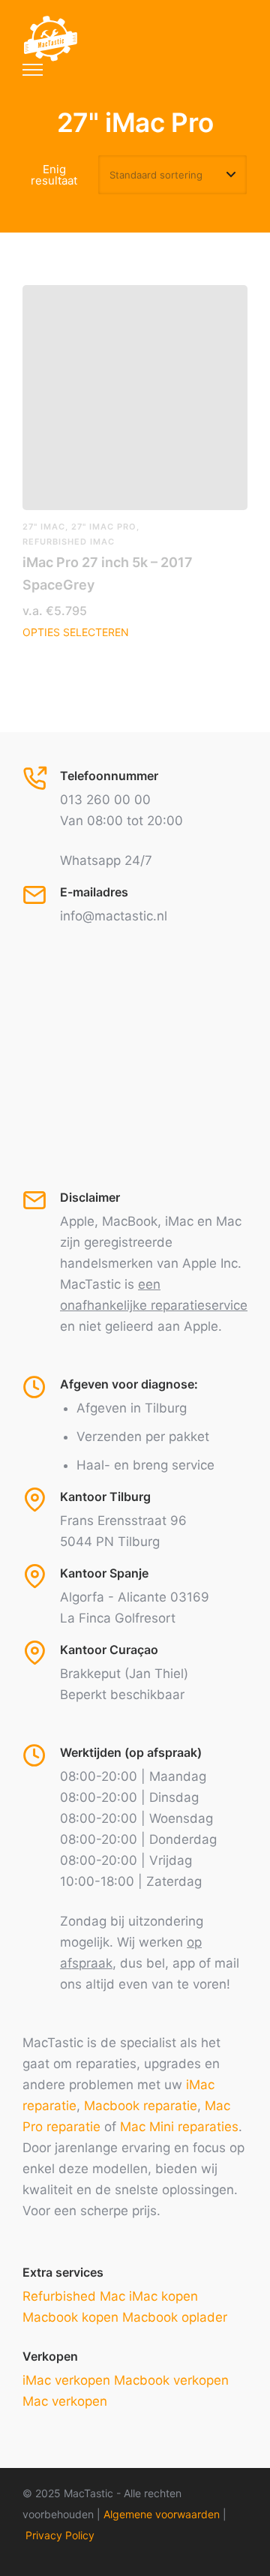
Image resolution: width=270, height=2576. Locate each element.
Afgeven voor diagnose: (129, 1384)
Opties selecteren (76, 632)
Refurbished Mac (74, 2296)
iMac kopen (163, 2296)
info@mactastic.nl (114, 916)
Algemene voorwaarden (162, 2514)
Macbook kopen (70, 2317)
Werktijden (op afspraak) (131, 1752)
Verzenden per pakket (143, 1437)
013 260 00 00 (105, 800)
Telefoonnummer (109, 776)
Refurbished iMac (69, 542)
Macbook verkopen (171, 2380)
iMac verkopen (66, 2380)
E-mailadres (94, 892)
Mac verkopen (65, 2401)
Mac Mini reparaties (179, 2127)
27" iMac (44, 527)
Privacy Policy (60, 2535)
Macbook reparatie (141, 2106)
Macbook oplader (175, 2317)
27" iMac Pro (104, 527)
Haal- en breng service (145, 1465)
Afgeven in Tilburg (132, 1408)
